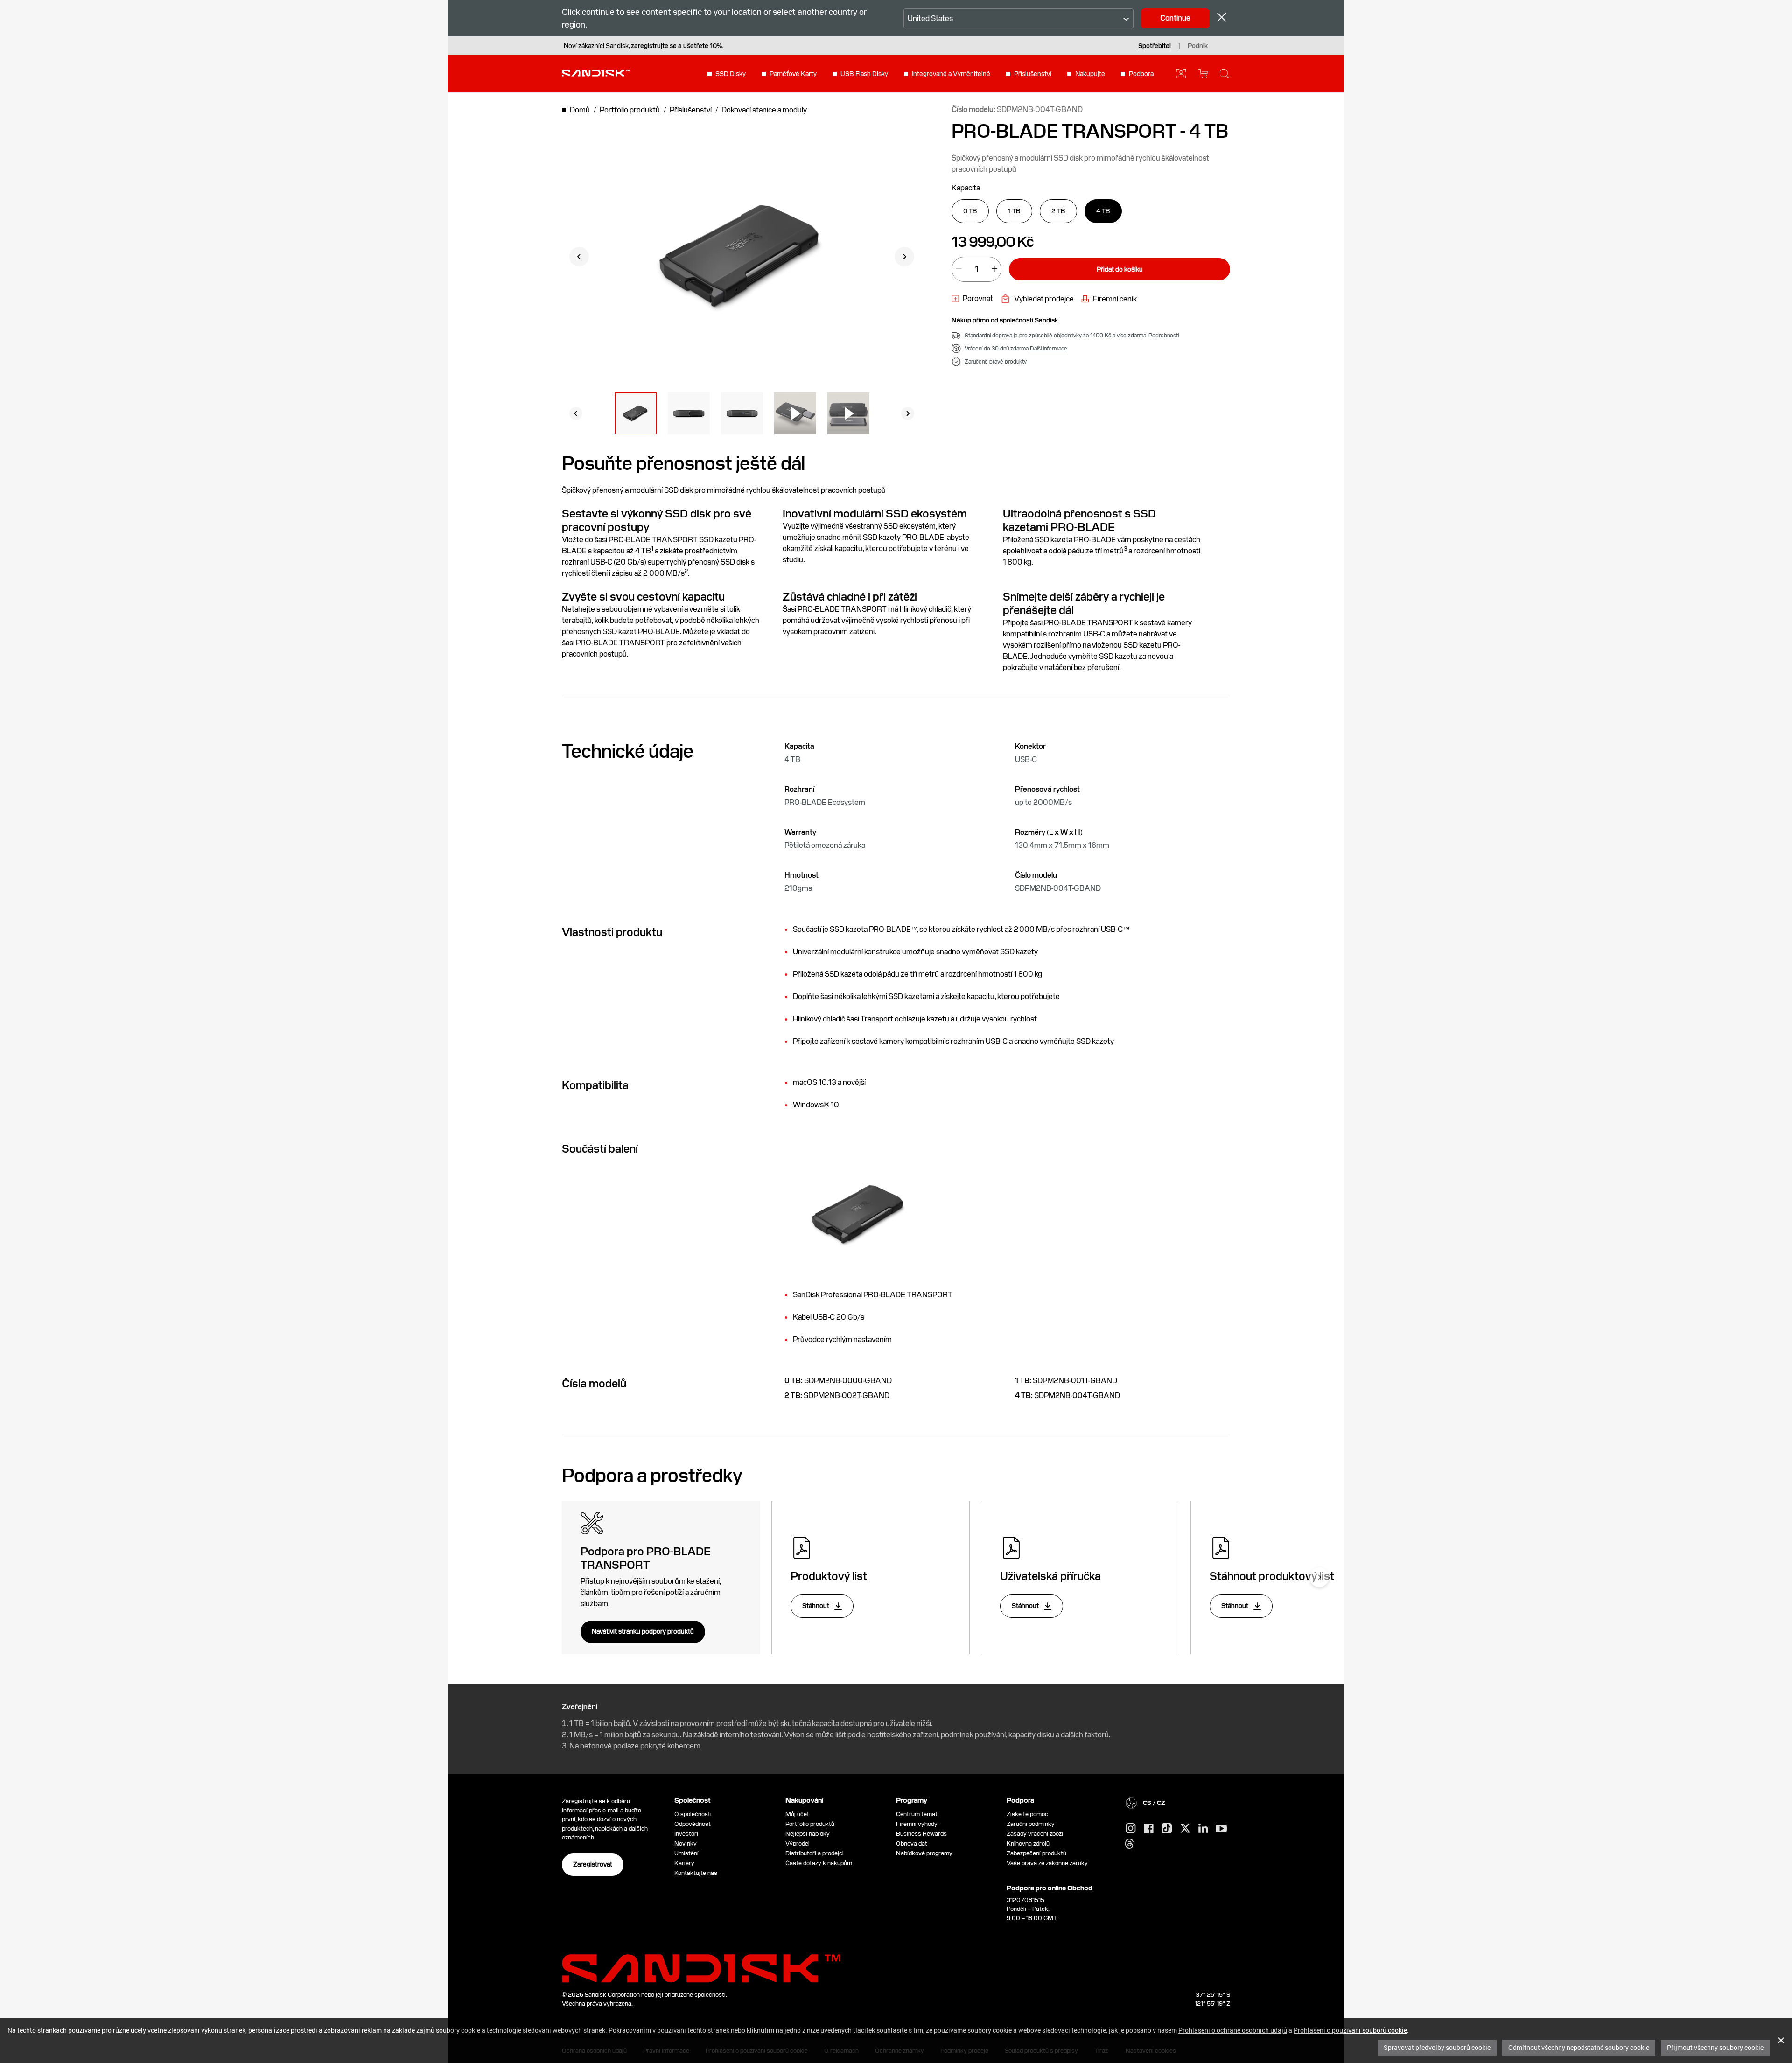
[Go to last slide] (579, 257)
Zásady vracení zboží (1035, 1834)
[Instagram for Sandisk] (1131, 1829)
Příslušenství (1033, 74)
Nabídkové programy (924, 1853)
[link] (972, 299)
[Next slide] (904, 257)
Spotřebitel (1155, 46)
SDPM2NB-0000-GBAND (848, 1381)
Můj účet (797, 1814)
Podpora (1141, 74)
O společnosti (693, 1814)
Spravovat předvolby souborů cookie (1437, 2047)
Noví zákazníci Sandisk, (644, 46)
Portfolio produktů (810, 1824)
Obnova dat (912, 1843)
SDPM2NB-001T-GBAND (1075, 1381)
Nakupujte (1090, 74)
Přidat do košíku (1120, 269)
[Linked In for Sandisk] (1203, 1829)
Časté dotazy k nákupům (819, 1863)
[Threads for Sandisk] (1129, 1844)
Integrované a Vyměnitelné (951, 74)
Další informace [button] (1049, 349)
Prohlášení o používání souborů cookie (1350, 2030)
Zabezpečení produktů (1036, 1853)
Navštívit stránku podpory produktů (643, 1631)
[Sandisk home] (596, 73)
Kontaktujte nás (696, 1873)
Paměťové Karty (793, 74)
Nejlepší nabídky (808, 1834)
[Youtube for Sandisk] (1221, 1829)
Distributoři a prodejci (815, 1853)
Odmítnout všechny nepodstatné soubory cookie (1579, 2047)
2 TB (1058, 211)
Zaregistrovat (593, 1864)
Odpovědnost (693, 1824)
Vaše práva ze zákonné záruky (1049, 1863)
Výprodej (798, 1843)
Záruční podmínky (1031, 1824)
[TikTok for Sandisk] (1167, 1829)
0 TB (970, 211)
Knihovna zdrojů (1028, 1843)
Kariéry (684, 1863)
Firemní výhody (917, 1824)
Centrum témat (917, 1814)
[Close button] (1222, 18)
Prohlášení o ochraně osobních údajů (1233, 2030)
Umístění (686, 1853)
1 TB (1014, 211)
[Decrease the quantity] (959, 269)
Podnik (1198, 46)
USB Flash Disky (864, 74)
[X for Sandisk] (1185, 1829)
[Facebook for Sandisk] (1149, 1829)
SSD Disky (731, 74)
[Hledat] (1225, 74)
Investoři (686, 1834)
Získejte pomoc (1027, 1814)
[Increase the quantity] (994, 269)
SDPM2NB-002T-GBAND (847, 1395)
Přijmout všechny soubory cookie (1715, 2047)
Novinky (686, 1843)
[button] (636, 413)
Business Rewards (921, 1834)
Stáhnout (816, 1606)
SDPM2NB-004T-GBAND (1077, 1395)
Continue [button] (1175, 18)
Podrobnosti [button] (1164, 336)
